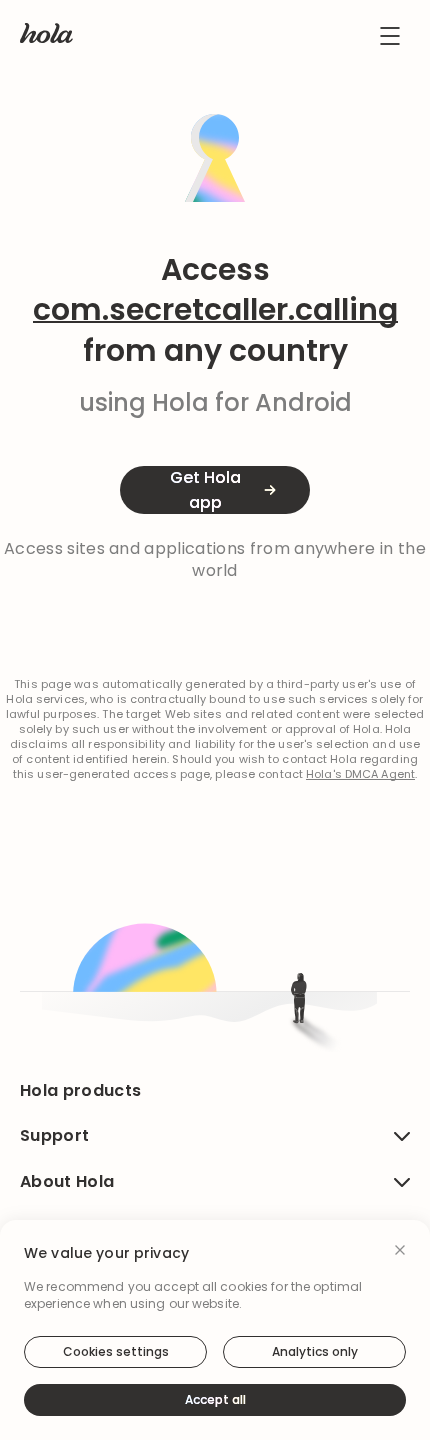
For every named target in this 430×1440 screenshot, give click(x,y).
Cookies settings (116, 1351)
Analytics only (315, 1351)
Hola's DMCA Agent (360, 774)
